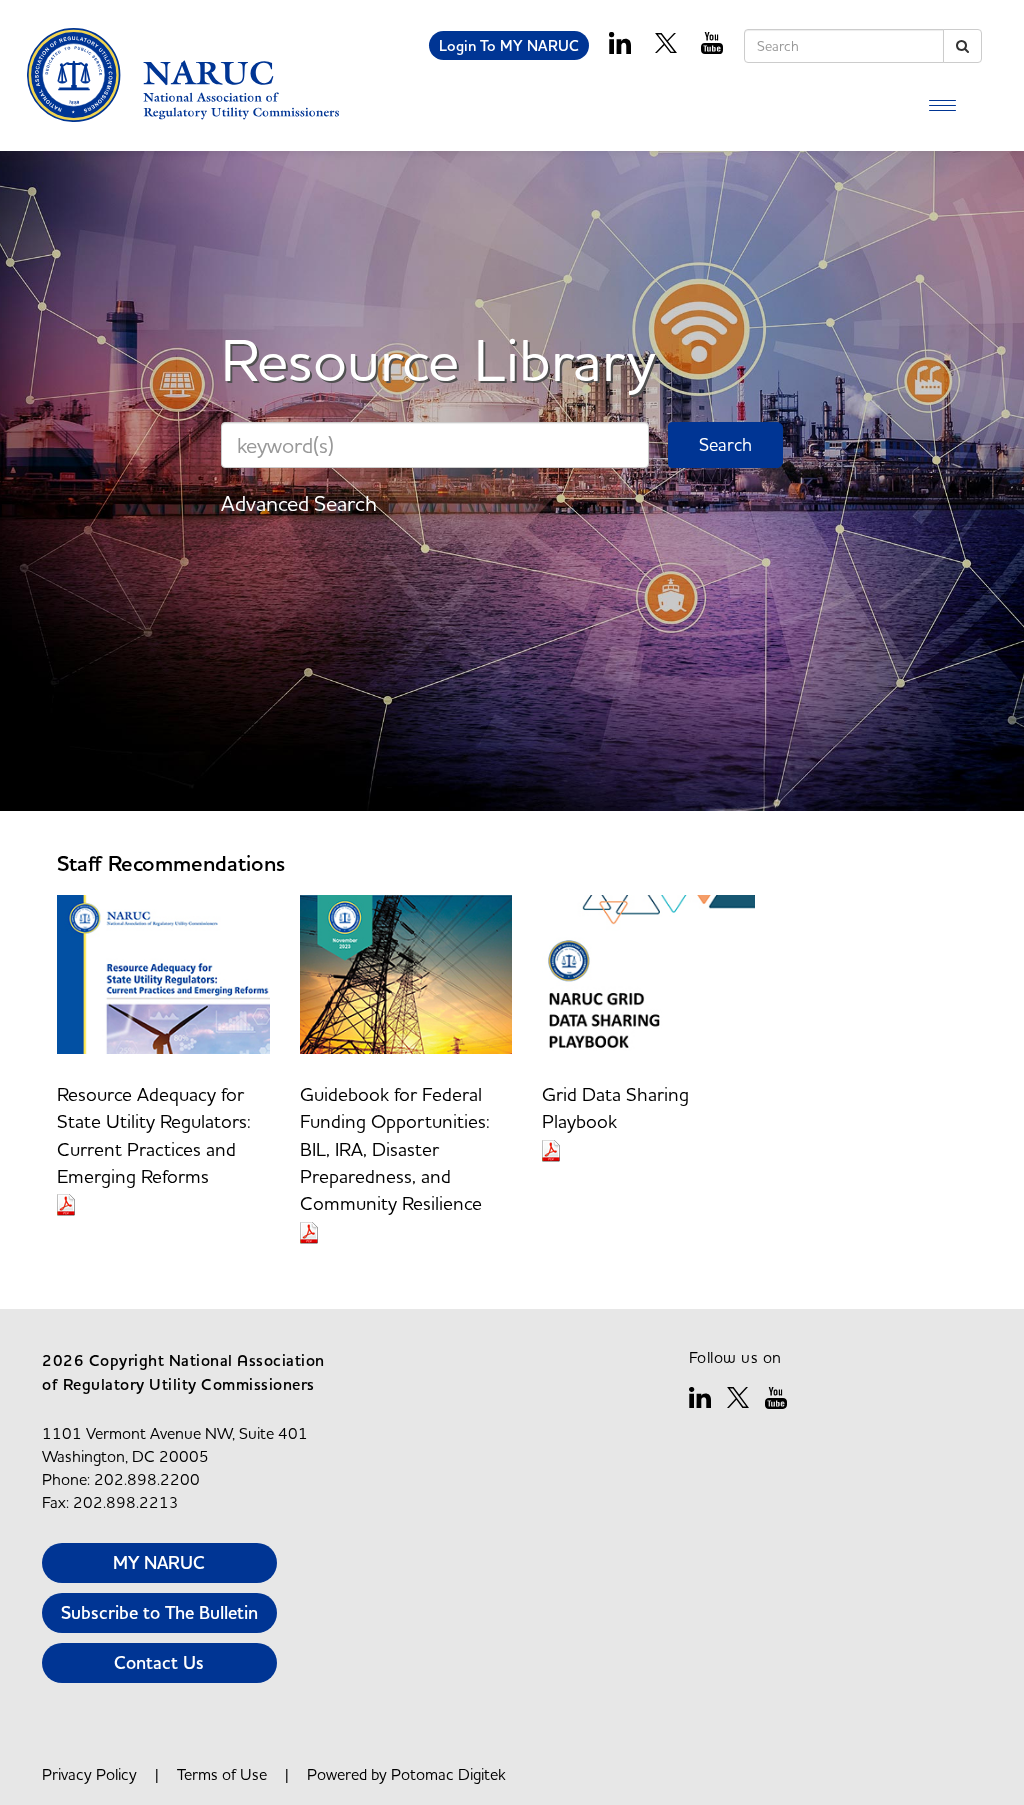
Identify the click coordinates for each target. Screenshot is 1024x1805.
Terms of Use (222, 1774)
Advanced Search (299, 503)
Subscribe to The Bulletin (159, 1612)
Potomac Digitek (448, 1774)
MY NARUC (159, 1562)
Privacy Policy (89, 1774)
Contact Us (159, 1662)
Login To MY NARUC (509, 45)
